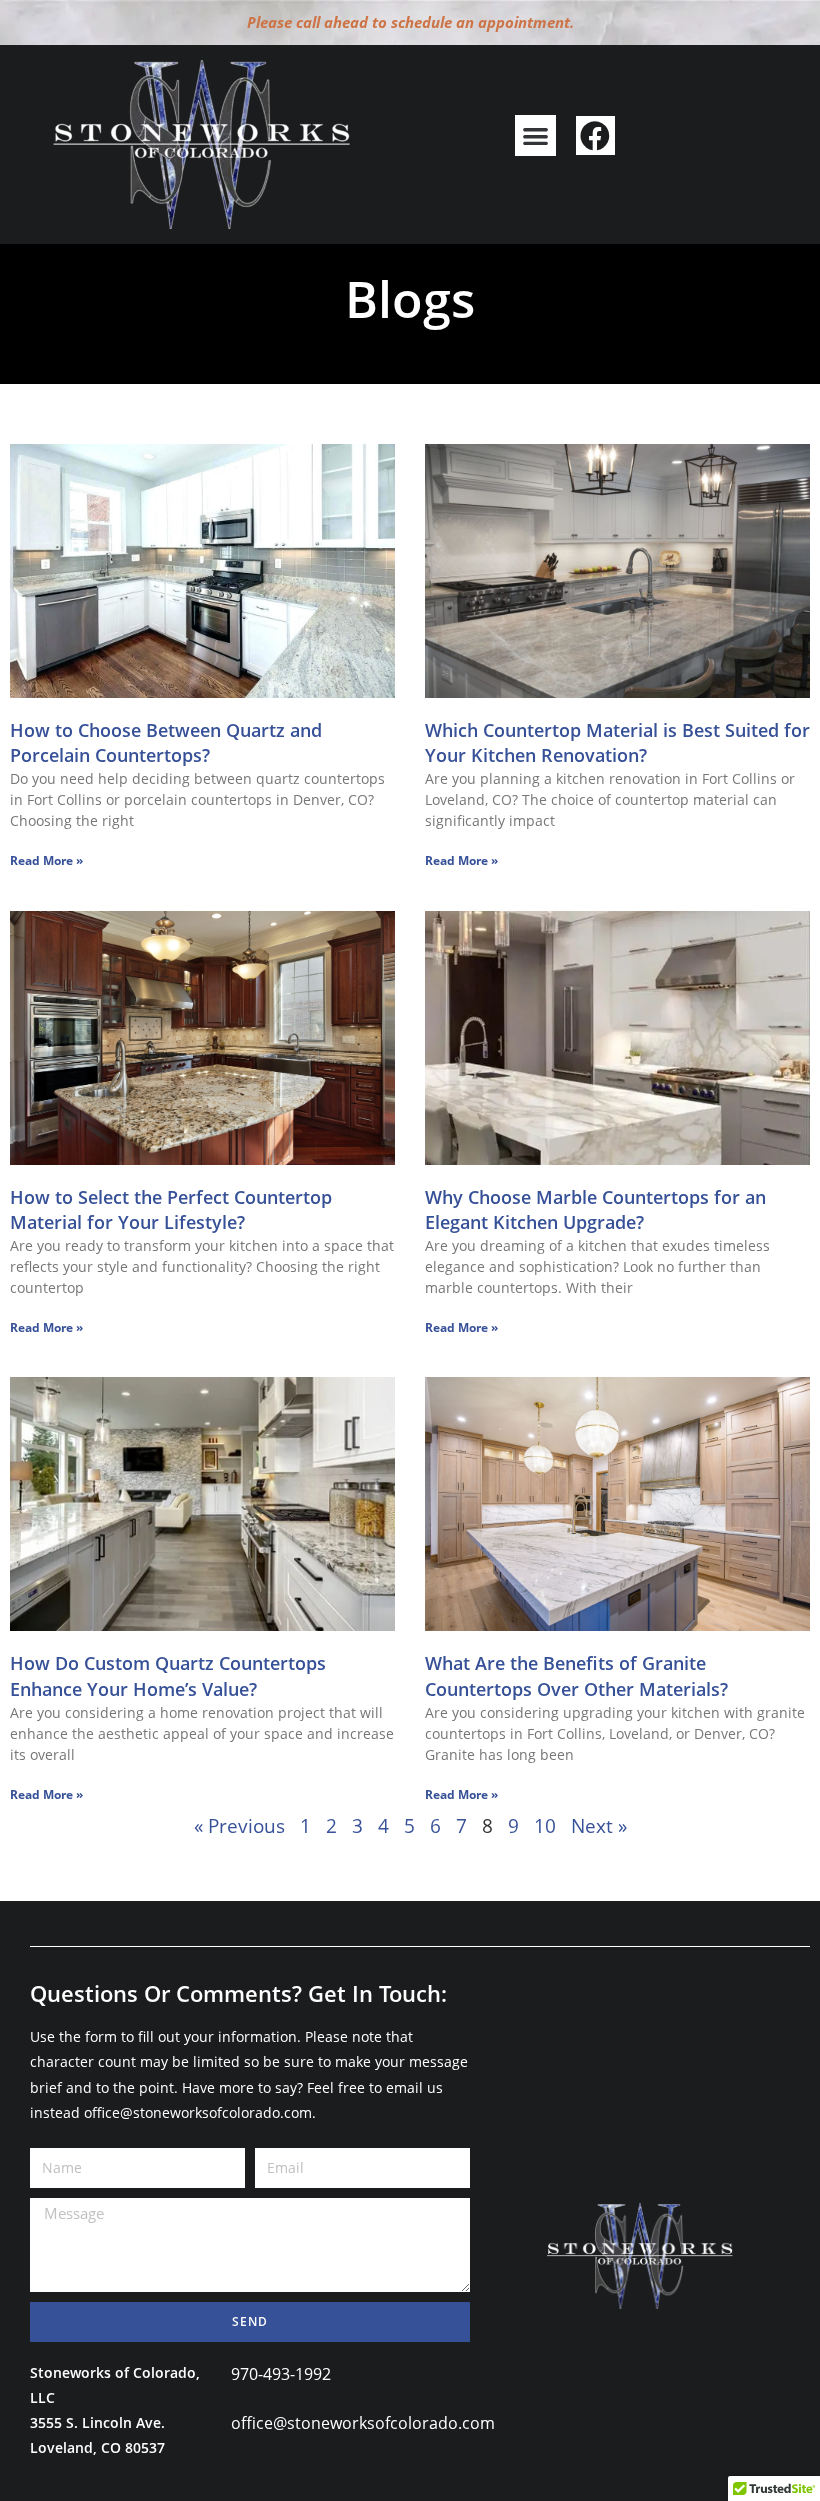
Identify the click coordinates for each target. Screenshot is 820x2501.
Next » (599, 1826)
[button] (535, 135)
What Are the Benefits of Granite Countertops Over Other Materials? (576, 1675)
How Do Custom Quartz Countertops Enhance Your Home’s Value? (168, 1675)
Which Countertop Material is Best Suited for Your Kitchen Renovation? (617, 742)
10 (545, 1826)
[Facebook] (595, 135)
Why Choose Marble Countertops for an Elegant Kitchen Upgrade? (595, 1209)
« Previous (239, 1826)
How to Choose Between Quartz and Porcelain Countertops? (166, 742)
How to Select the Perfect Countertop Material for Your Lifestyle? (171, 1209)
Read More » (46, 860)
